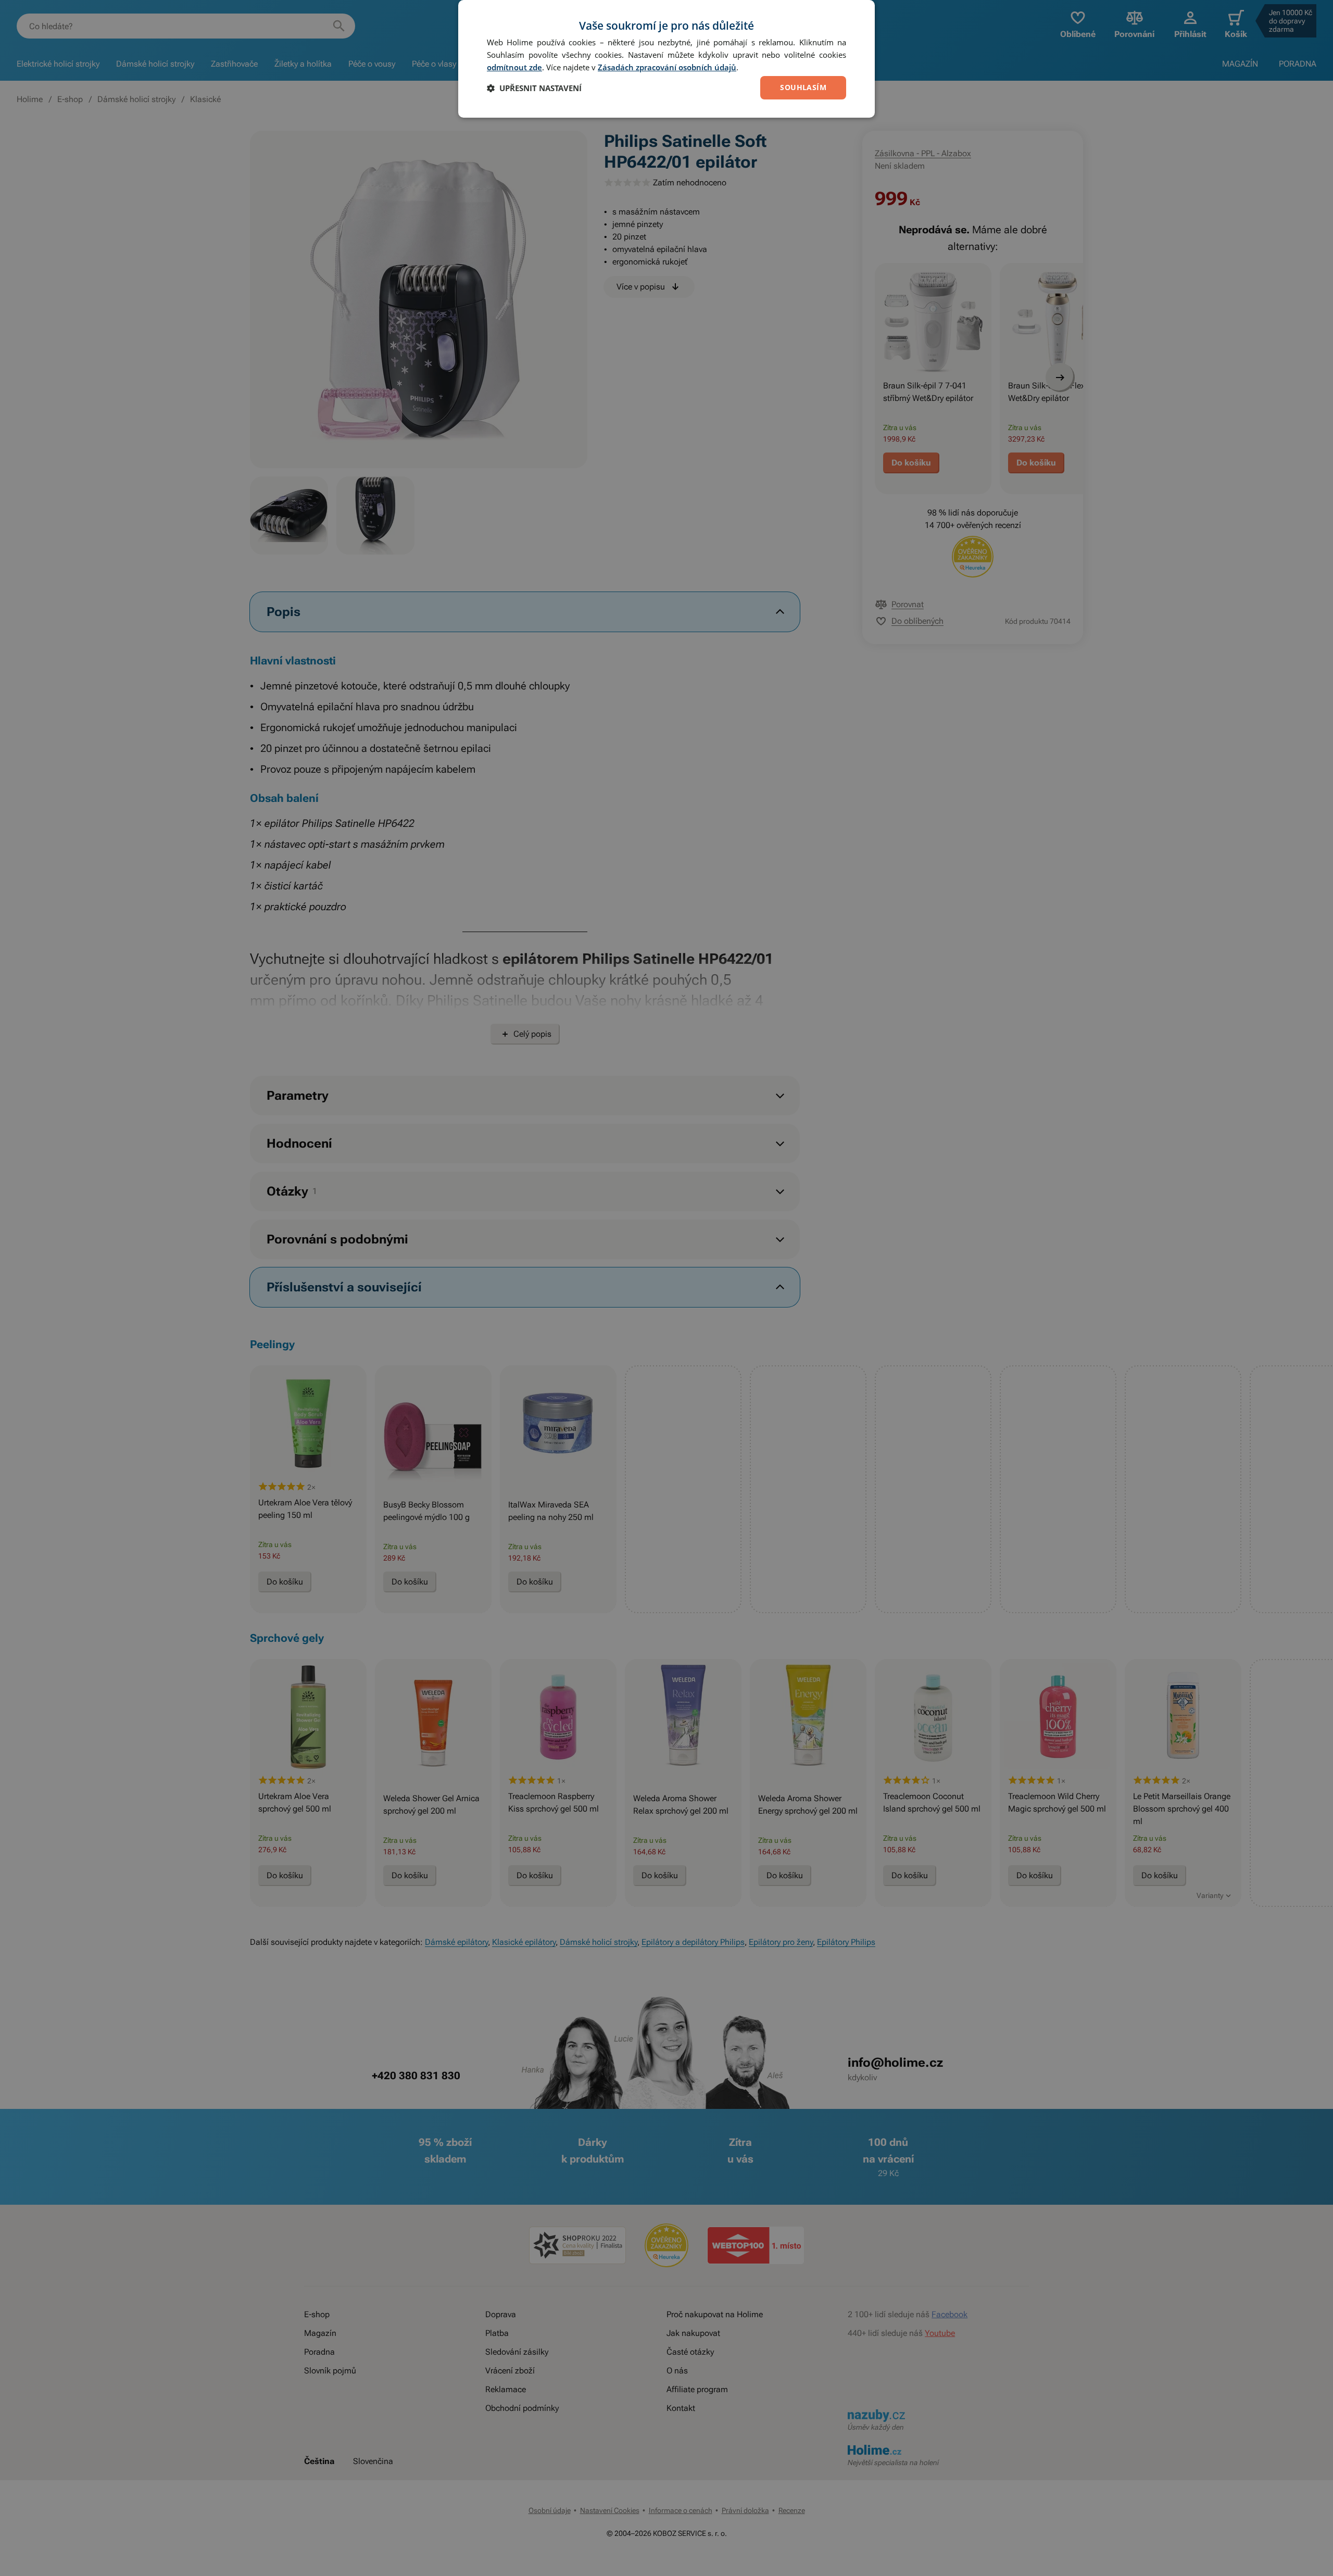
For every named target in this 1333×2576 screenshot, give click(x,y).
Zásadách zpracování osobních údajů (667, 67)
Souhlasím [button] (803, 87)
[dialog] (666, 59)
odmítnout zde (514, 67)
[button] (534, 88)
